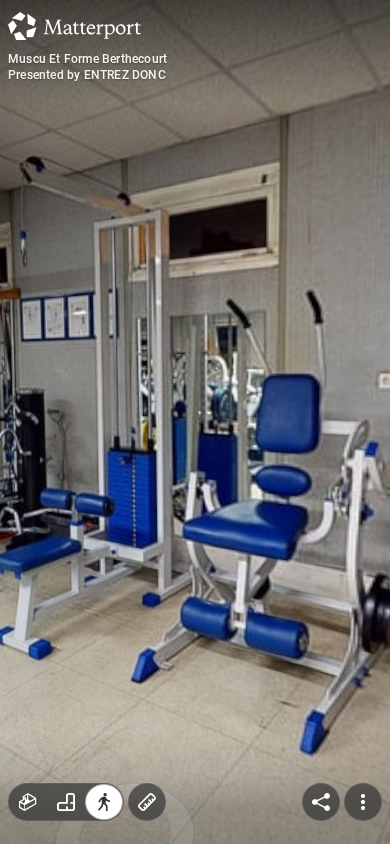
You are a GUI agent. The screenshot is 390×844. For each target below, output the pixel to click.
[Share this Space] (321, 802)
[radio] (28, 802)
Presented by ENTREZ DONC (87, 75)
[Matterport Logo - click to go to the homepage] (74, 26)
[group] (66, 802)
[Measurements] (147, 802)
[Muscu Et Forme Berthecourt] (195, 422)
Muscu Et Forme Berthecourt (87, 59)
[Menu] (363, 802)
